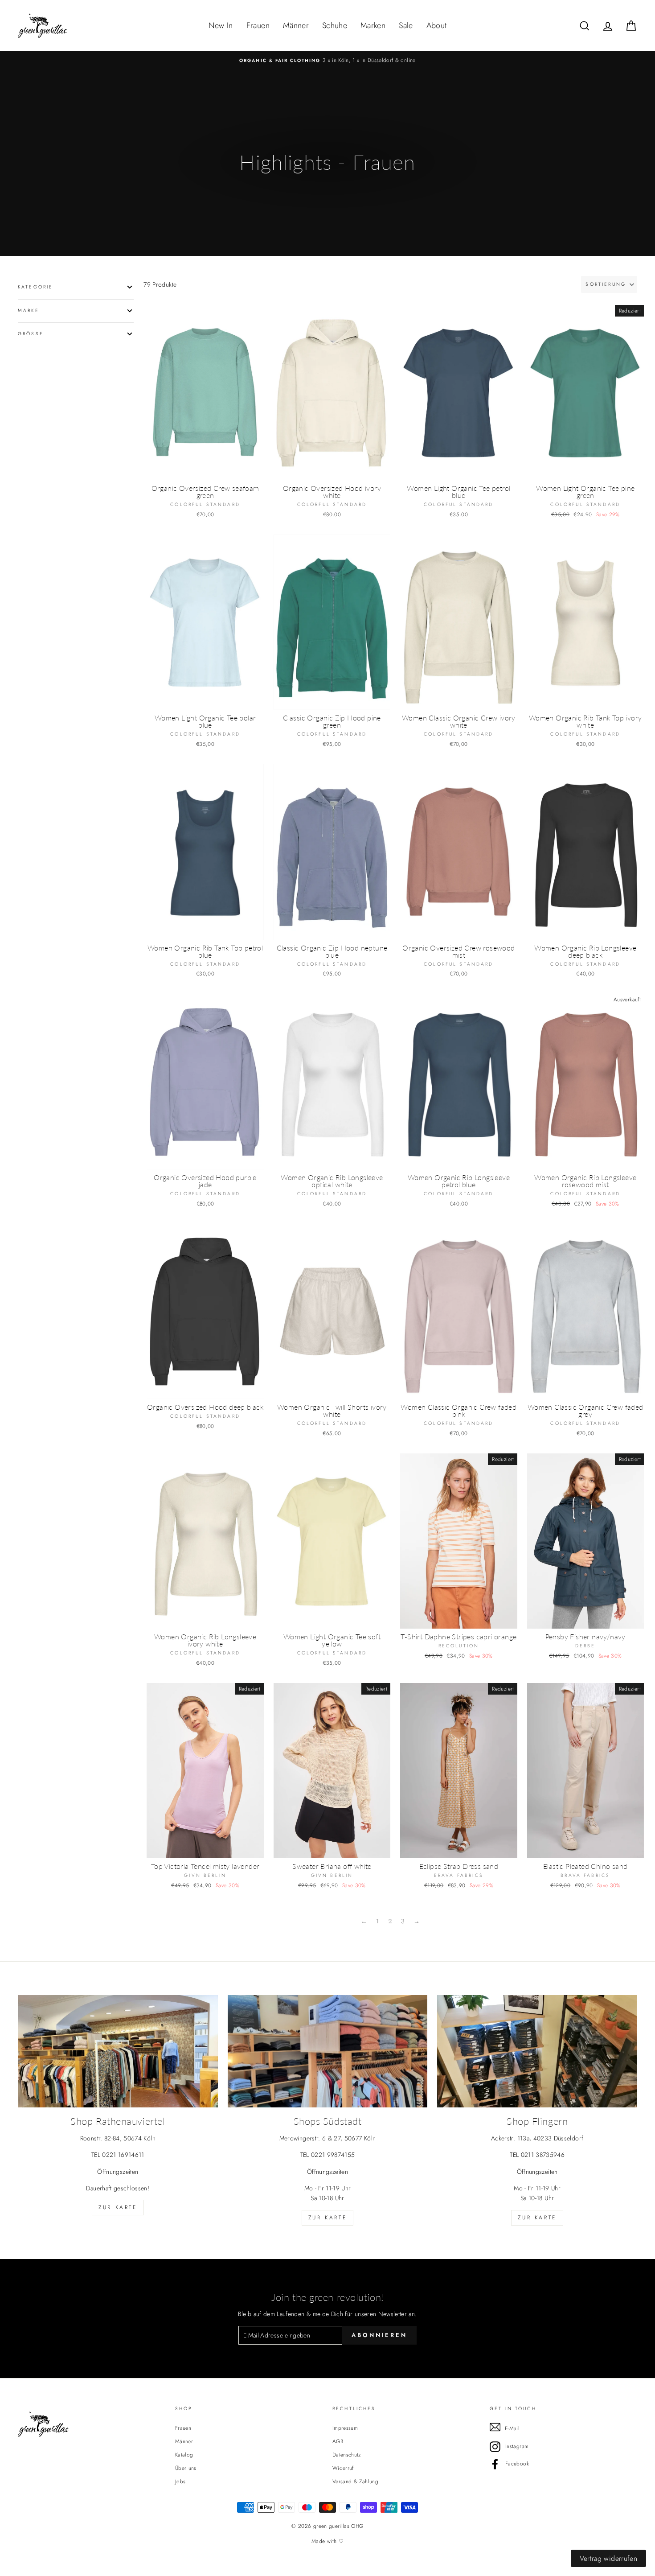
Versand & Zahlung (355, 2481)
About (437, 25)
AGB (338, 2441)
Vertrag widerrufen (608, 2558)
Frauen (258, 25)
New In (221, 25)
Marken (373, 25)
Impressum (345, 2428)
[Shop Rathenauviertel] (118, 2051)
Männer (296, 25)
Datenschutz (347, 2455)
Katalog (184, 2455)
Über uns (186, 2468)
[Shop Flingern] (537, 2051)
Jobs (180, 2481)
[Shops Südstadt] (328, 2051)
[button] (609, 284)
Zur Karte (118, 2207)
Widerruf (343, 2468)
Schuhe (335, 25)
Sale (406, 25)
